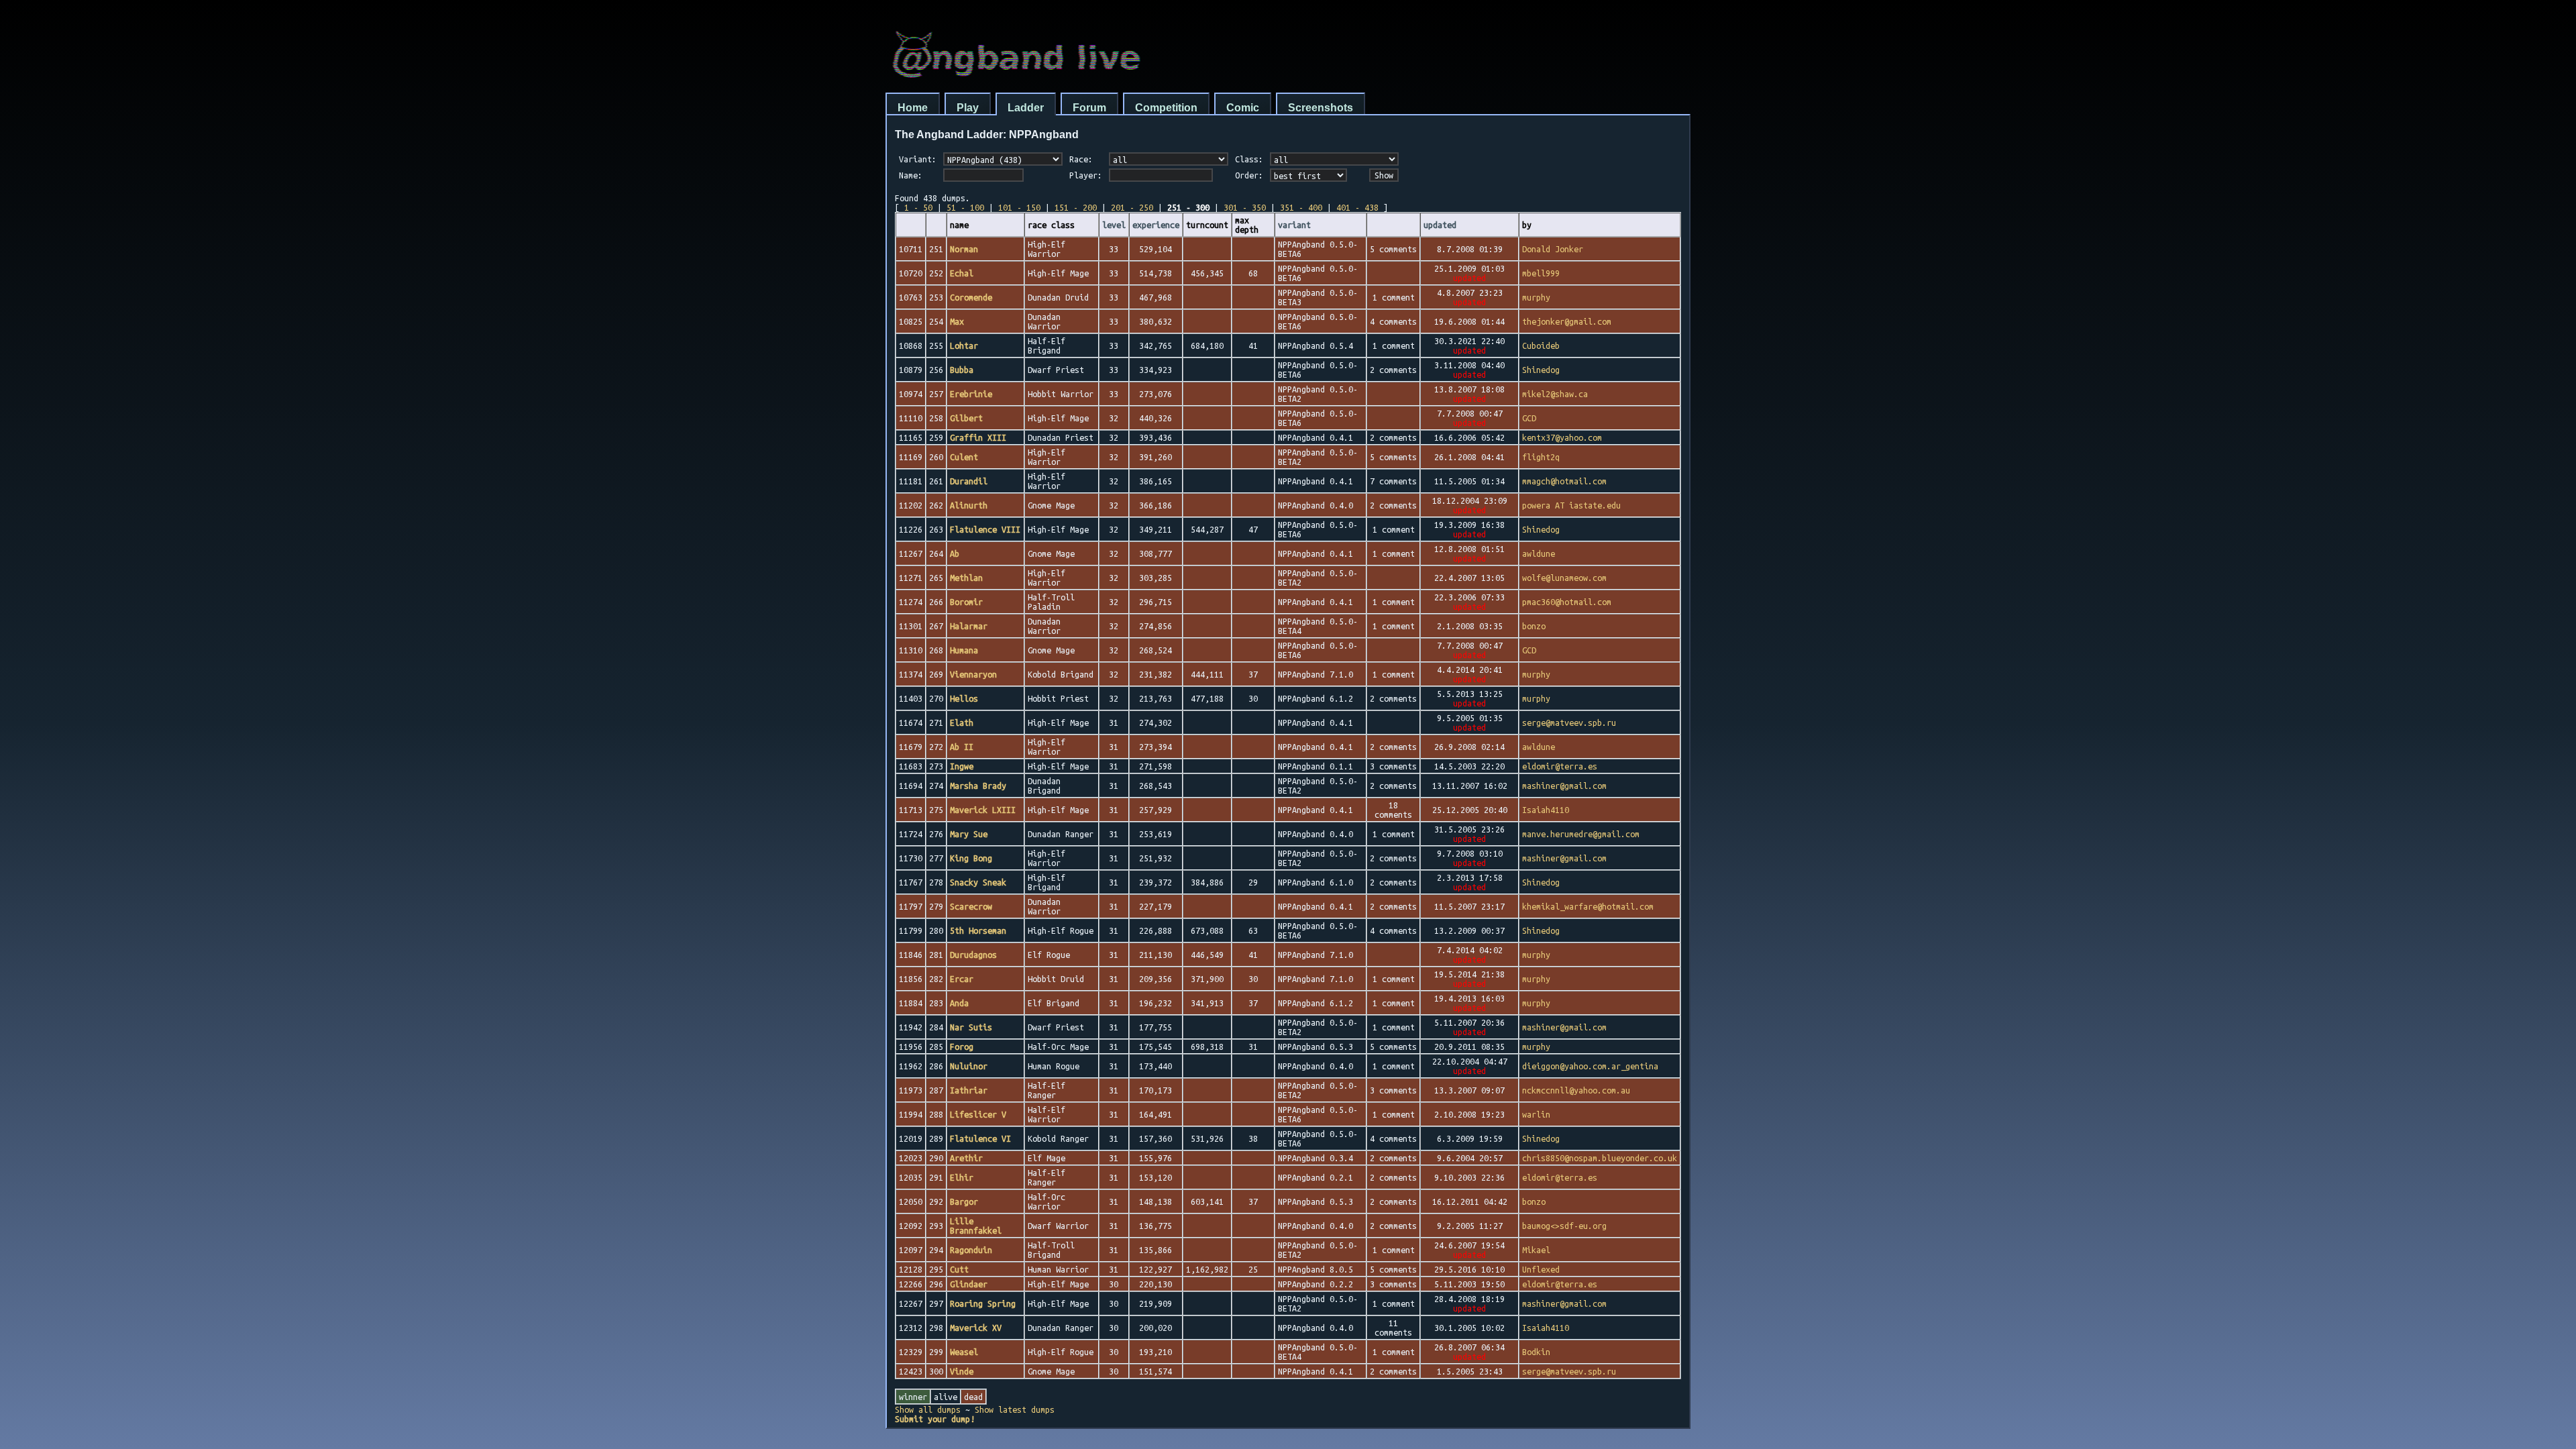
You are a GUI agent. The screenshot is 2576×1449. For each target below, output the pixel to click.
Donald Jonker (1553, 249)
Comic (1243, 108)
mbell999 (1541, 273)
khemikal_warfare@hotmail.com (1588, 906)
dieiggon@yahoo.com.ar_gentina (1590, 1066)
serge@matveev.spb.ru (1569, 722)
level (1114, 225)
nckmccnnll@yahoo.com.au (1576, 1090)
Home (913, 108)
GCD (1529, 418)
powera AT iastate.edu (1571, 505)
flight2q (1541, 457)
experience (1156, 225)
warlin (1536, 1114)
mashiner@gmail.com (1564, 786)
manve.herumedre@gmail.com (1581, 834)
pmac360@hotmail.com (1567, 602)
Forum (1089, 108)
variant (1294, 225)
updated (1440, 225)
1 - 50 (918, 207)
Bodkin (1536, 1352)
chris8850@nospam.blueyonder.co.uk (1600, 1158)
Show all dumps (928, 1409)
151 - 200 (1076, 207)
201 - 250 (1132, 207)
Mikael (1536, 1250)
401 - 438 (1357, 207)
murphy (1536, 297)
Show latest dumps (1015, 1409)
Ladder (1026, 108)
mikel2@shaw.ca (1555, 394)
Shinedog (1541, 370)
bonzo (1534, 626)
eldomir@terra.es (1560, 766)
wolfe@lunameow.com (1564, 578)
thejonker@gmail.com (1567, 321)
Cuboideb (1541, 345)
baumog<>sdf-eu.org (1564, 1226)
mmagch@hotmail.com (1564, 481)
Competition (1166, 108)
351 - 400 (1301, 207)
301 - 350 (1245, 207)
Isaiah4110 (1546, 810)
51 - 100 (965, 207)
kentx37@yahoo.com (1562, 437)
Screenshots (1321, 108)
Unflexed (1541, 1269)
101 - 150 (1019, 207)
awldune (1539, 553)
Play (968, 108)
